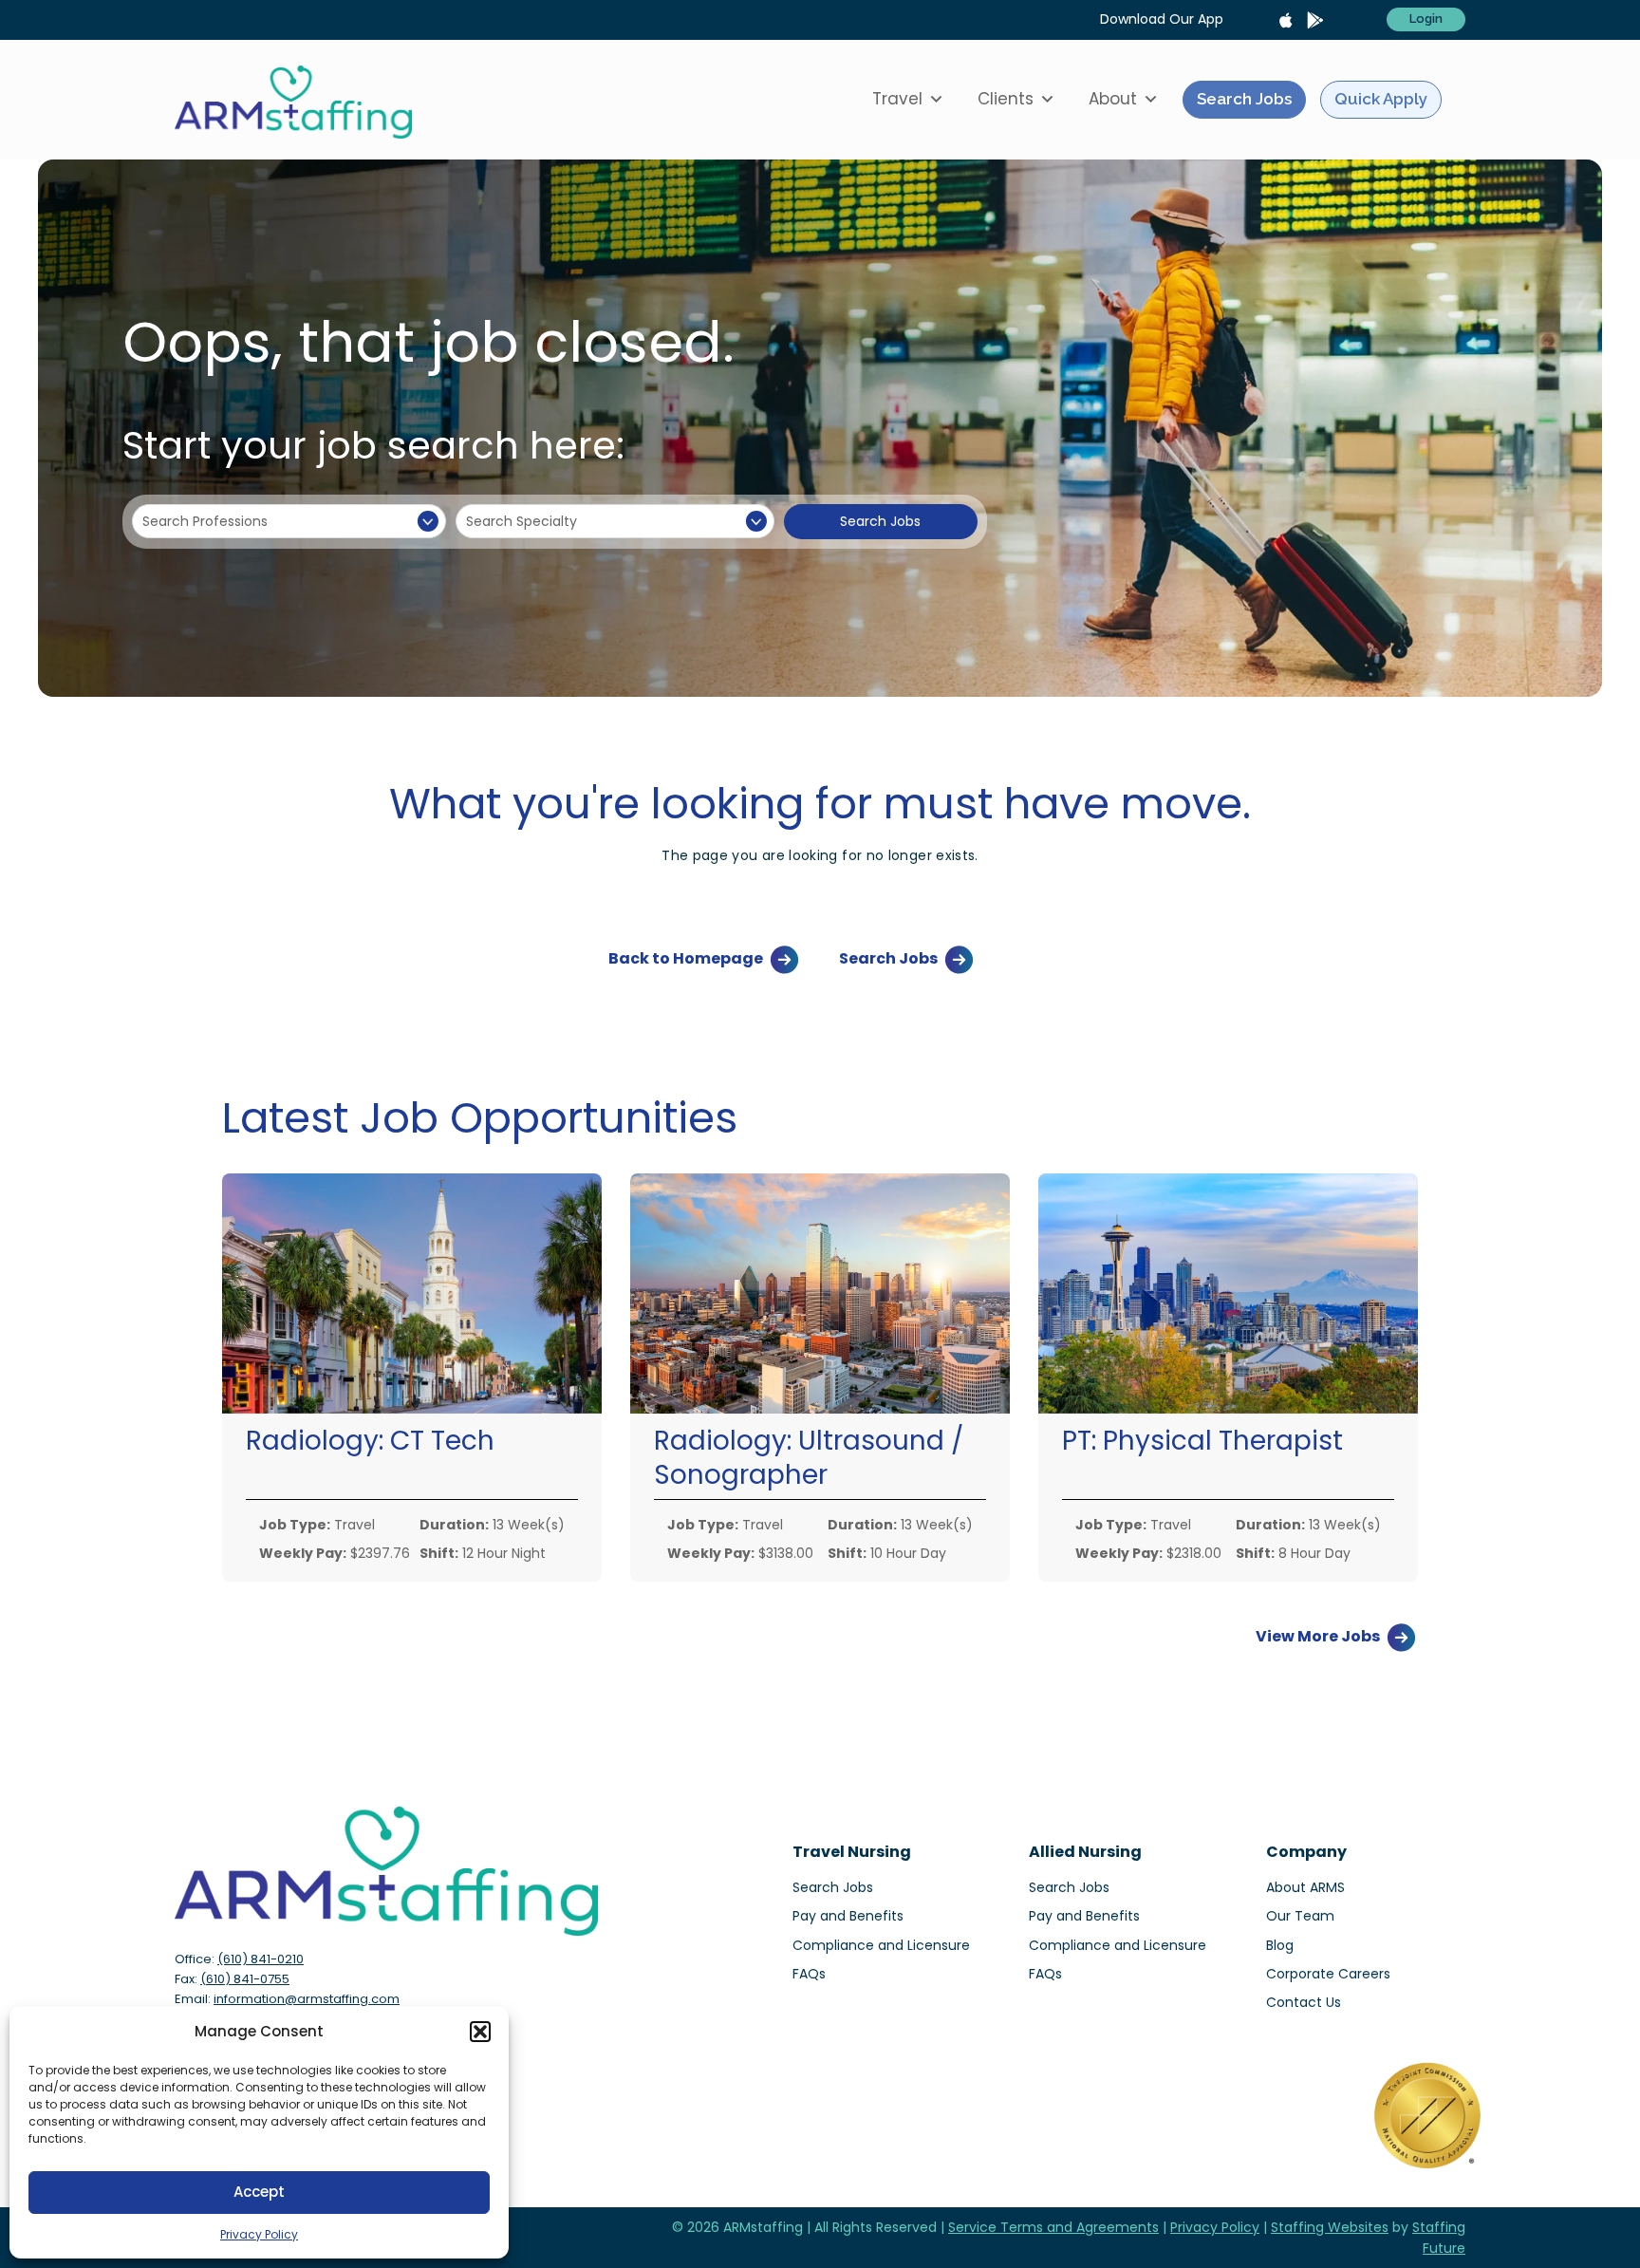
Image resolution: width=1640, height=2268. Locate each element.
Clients (1006, 99)
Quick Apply (1381, 99)
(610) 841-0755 (245, 1979)
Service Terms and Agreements (1053, 2227)
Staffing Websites (1330, 2227)
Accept (259, 2192)
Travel (897, 99)
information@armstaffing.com (307, 1999)
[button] (480, 2032)
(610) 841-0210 (261, 1959)
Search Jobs (1244, 99)
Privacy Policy (259, 2234)
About (1113, 99)
